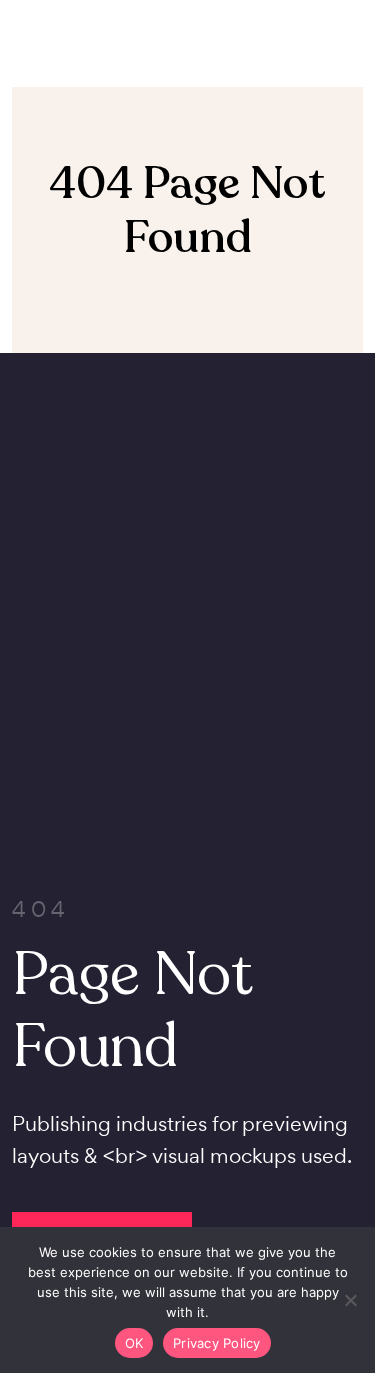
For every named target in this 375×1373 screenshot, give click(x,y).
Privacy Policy (217, 1343)
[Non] (350, 1300)
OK (134, 1343)
